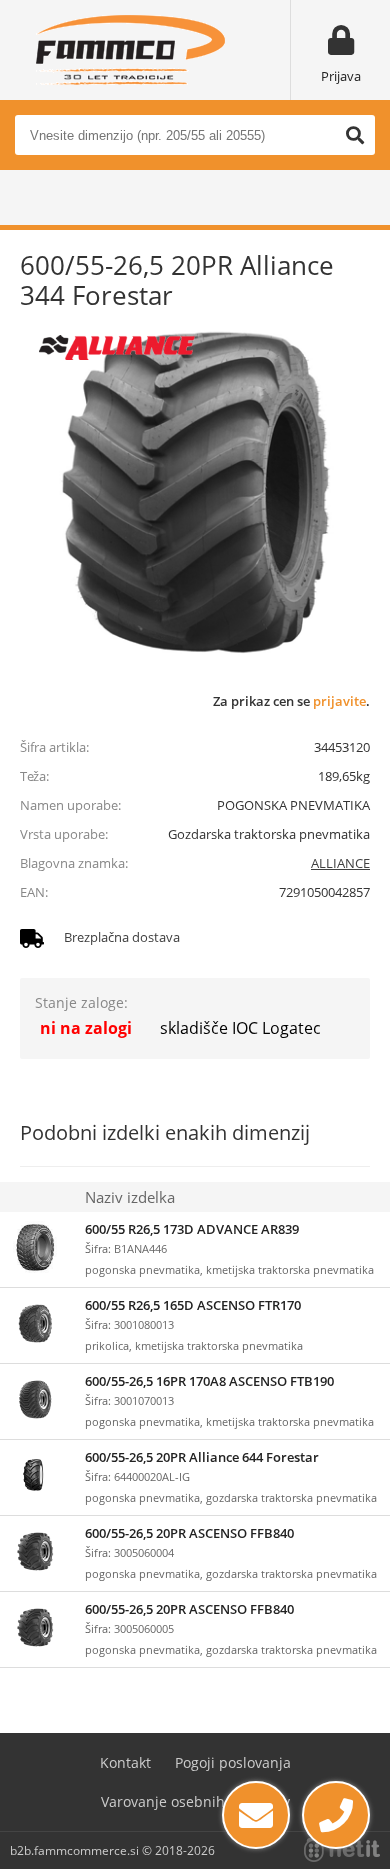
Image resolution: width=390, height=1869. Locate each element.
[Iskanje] (355, 135)
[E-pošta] (256, 1815)
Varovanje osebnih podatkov (195, 1801)
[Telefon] (336, 1815)
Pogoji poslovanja (233, 1762)
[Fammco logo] (130, 50)
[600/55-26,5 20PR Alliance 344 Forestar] (195, 495)
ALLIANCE (340, 863)
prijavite (339, 701)
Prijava (341, 76)
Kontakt (125, 1762)
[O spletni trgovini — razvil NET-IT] (342, 1850)
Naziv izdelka (130, 1197)
